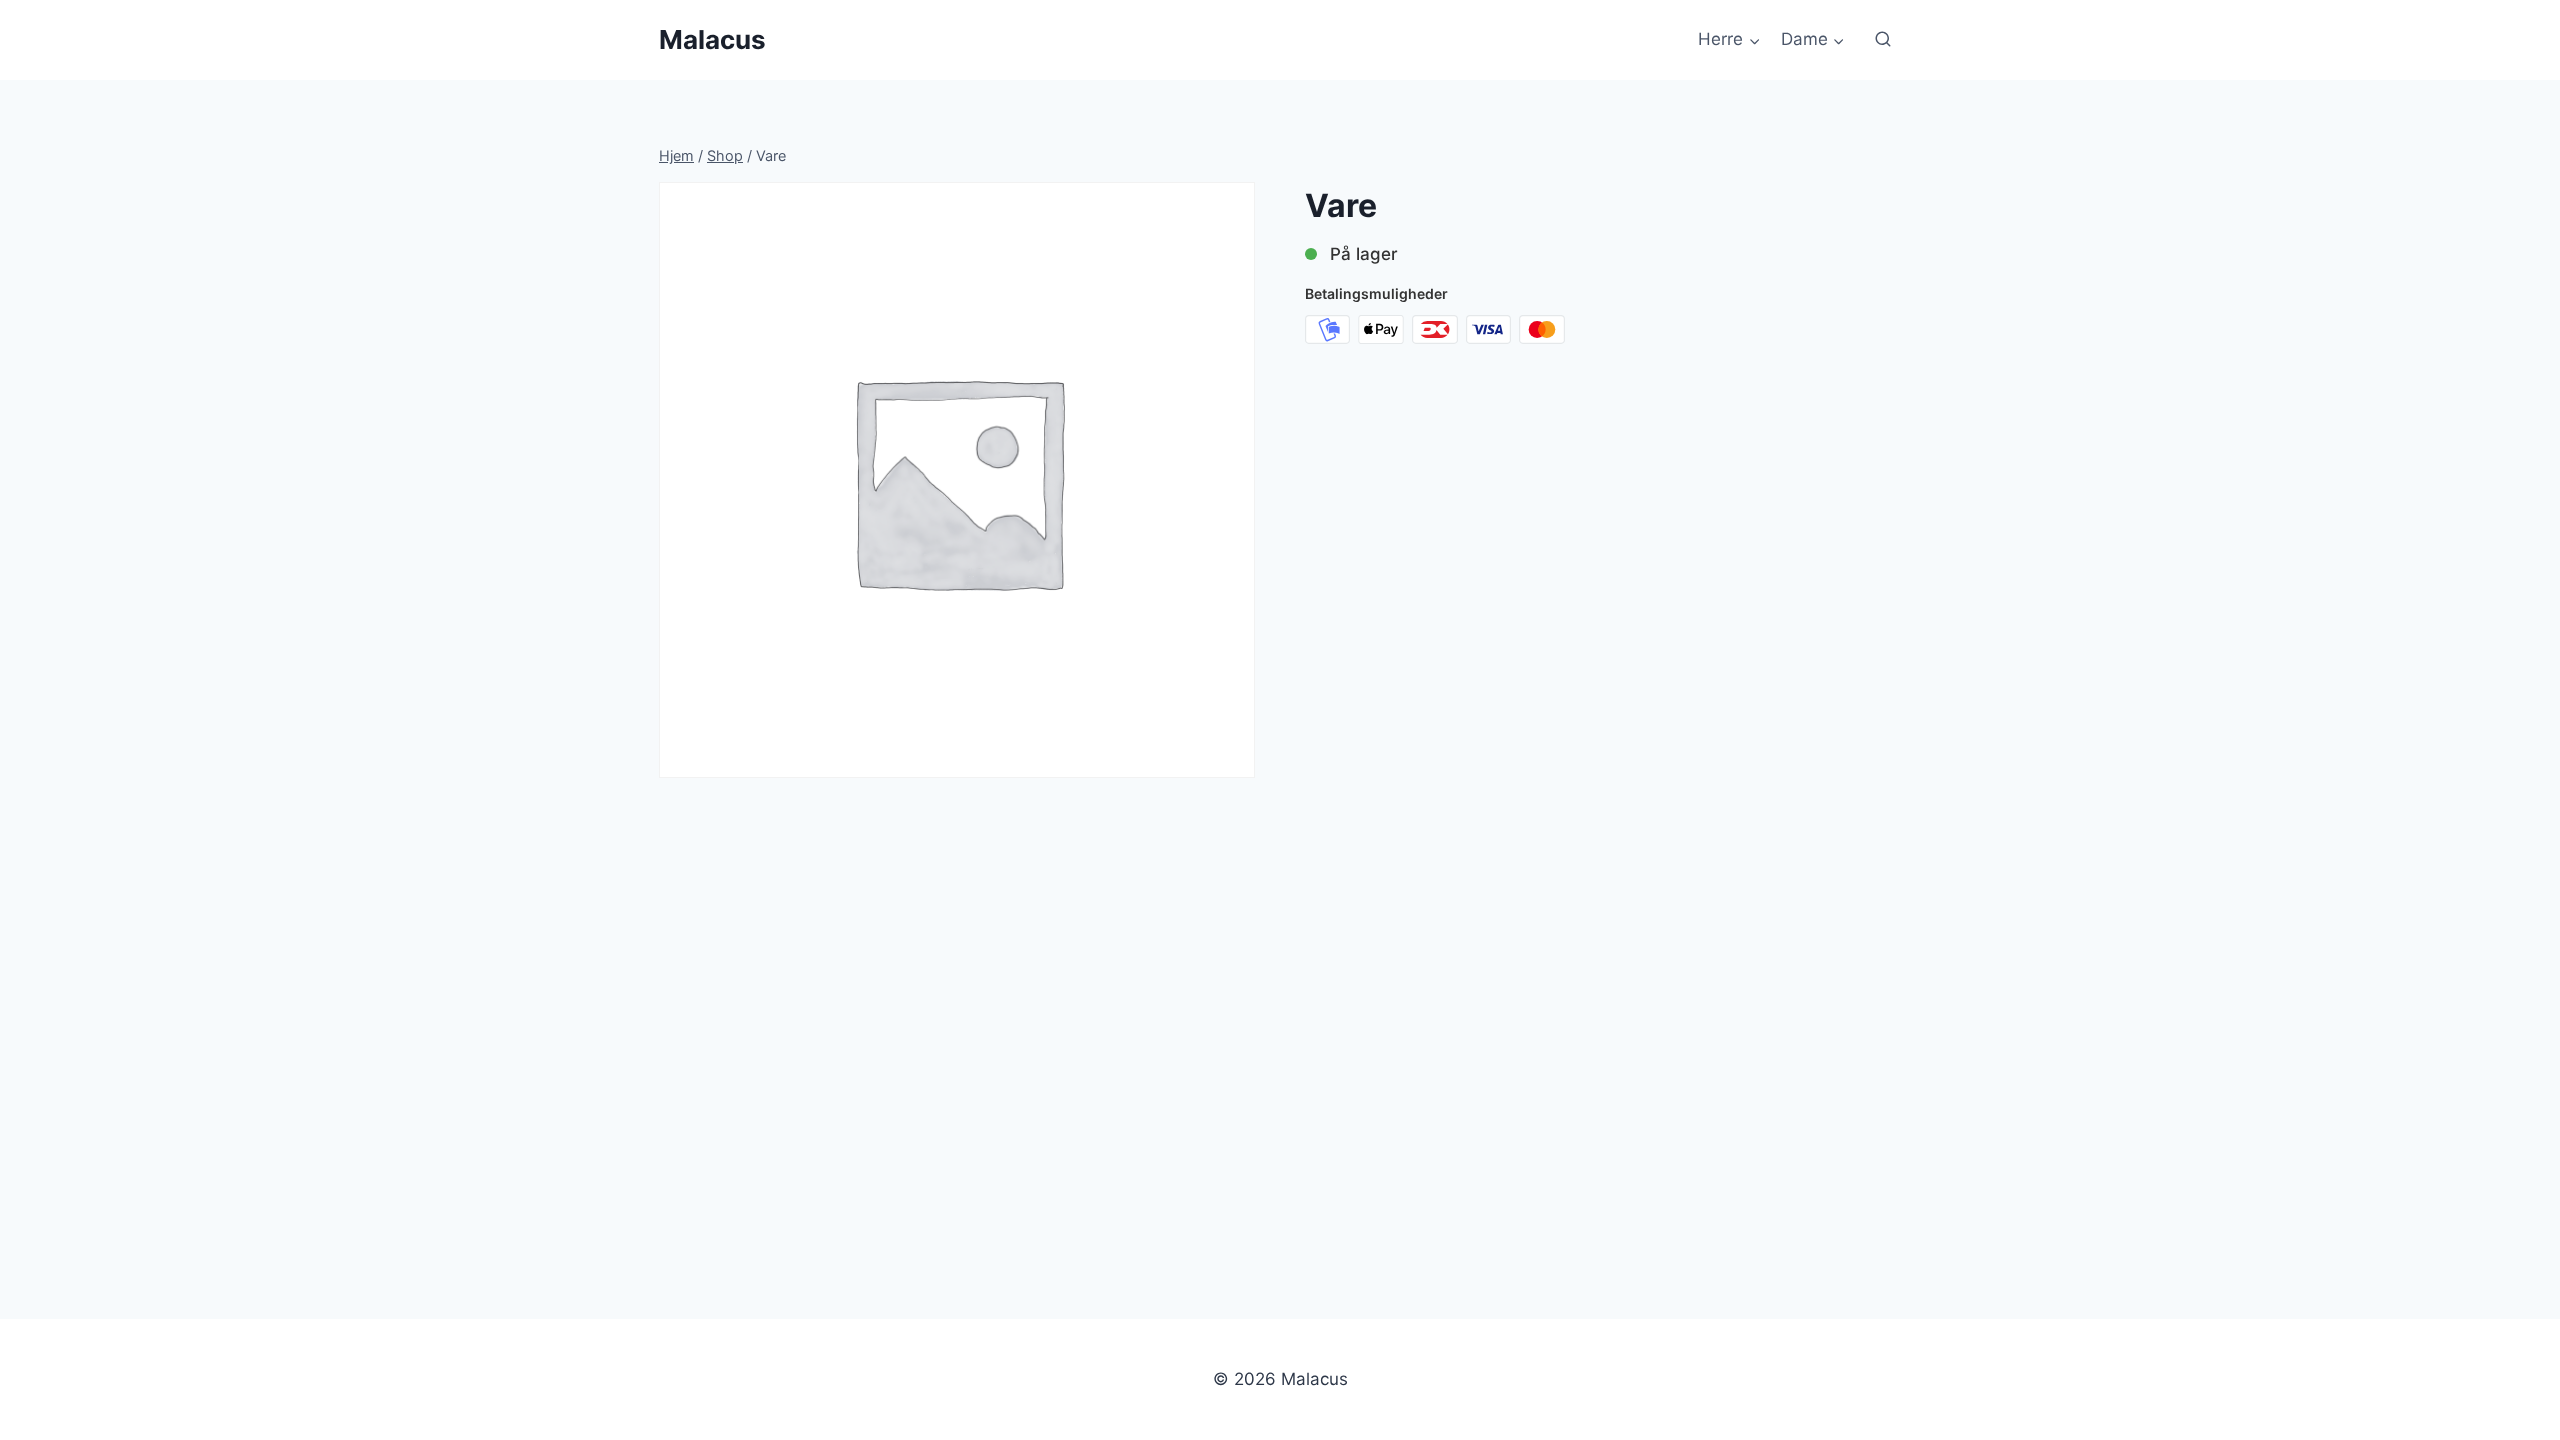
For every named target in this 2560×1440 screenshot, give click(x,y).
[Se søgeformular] (1883, 40)
